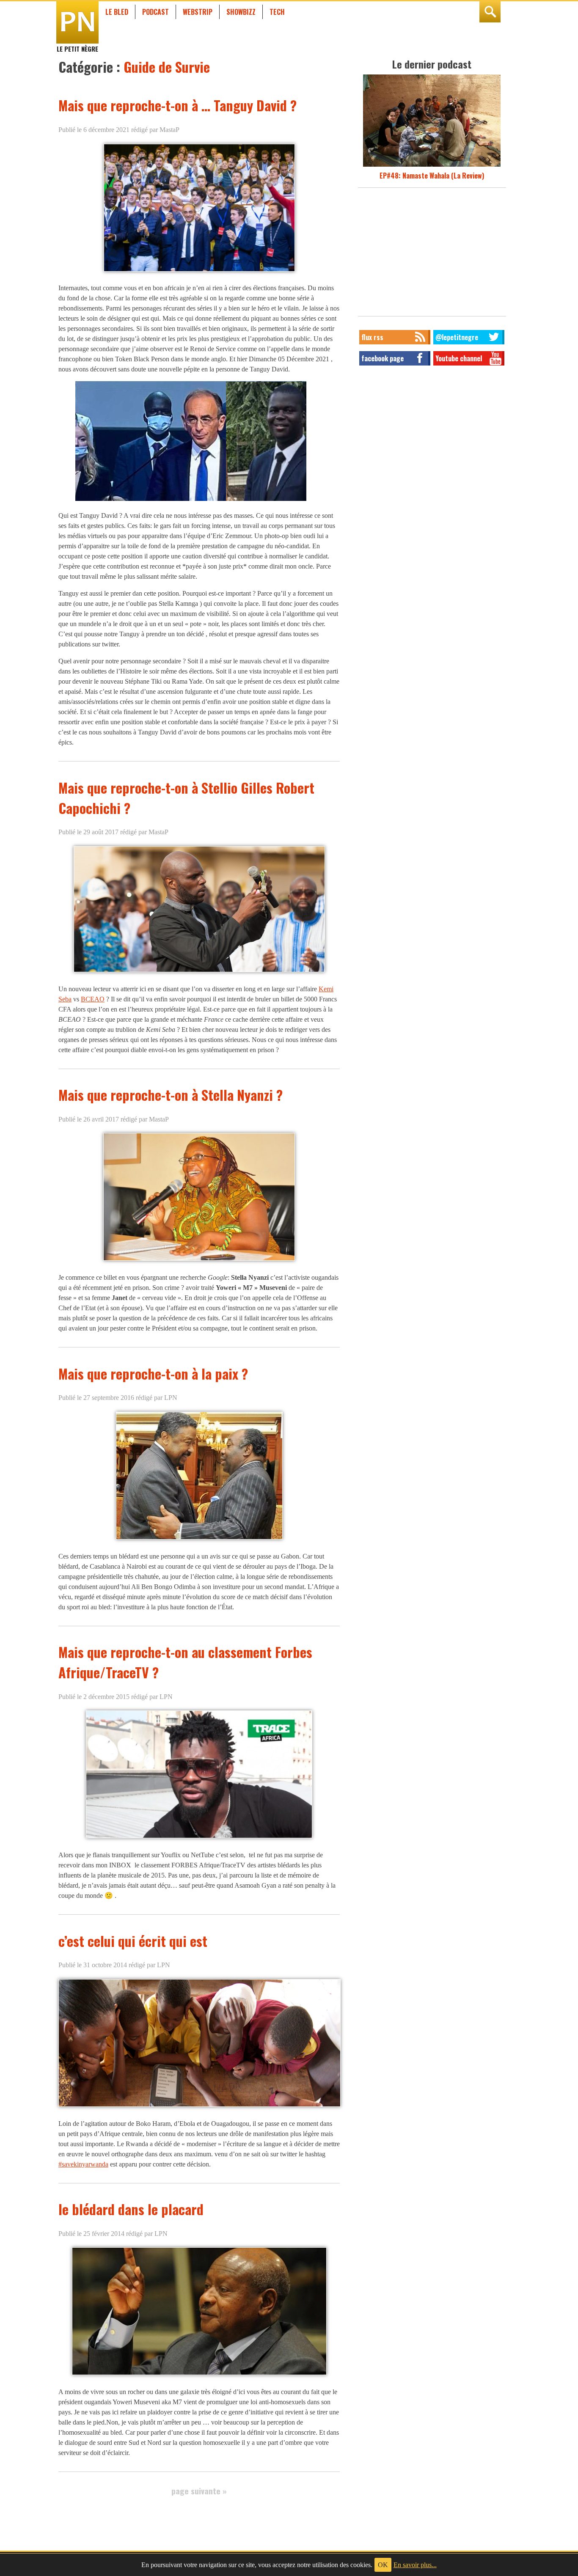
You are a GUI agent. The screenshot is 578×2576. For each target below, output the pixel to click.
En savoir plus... (415, 2565)
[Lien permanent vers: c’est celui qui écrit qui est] (200, 2107)
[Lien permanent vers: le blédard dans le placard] (199, 2375)
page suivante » (199, 2491)
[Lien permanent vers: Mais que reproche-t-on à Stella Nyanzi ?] (199, 1261)
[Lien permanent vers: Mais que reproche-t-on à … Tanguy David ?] (199, 271)
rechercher (490, 12)
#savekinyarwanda (83, 2164)
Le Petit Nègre (77, 45)
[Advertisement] (432, 254)
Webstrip (198, 12)
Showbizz (241, 12)
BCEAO (93, 999)
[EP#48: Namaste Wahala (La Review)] (432, 165)
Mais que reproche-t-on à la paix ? (153, 1373)
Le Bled (117, 12)
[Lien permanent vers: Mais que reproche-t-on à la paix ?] (199, 1539)
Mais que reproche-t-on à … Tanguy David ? (178, 105)
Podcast (156, 12)
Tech (277, 12)
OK (383, 2565)
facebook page (383, 358)
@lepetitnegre (457, 337)
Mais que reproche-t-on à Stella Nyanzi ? (171, 1095)
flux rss (372, 337)
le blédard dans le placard (131, 2209)
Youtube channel (459, 358)
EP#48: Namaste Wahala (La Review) (432, 176)
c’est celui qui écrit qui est (133, 1941)
